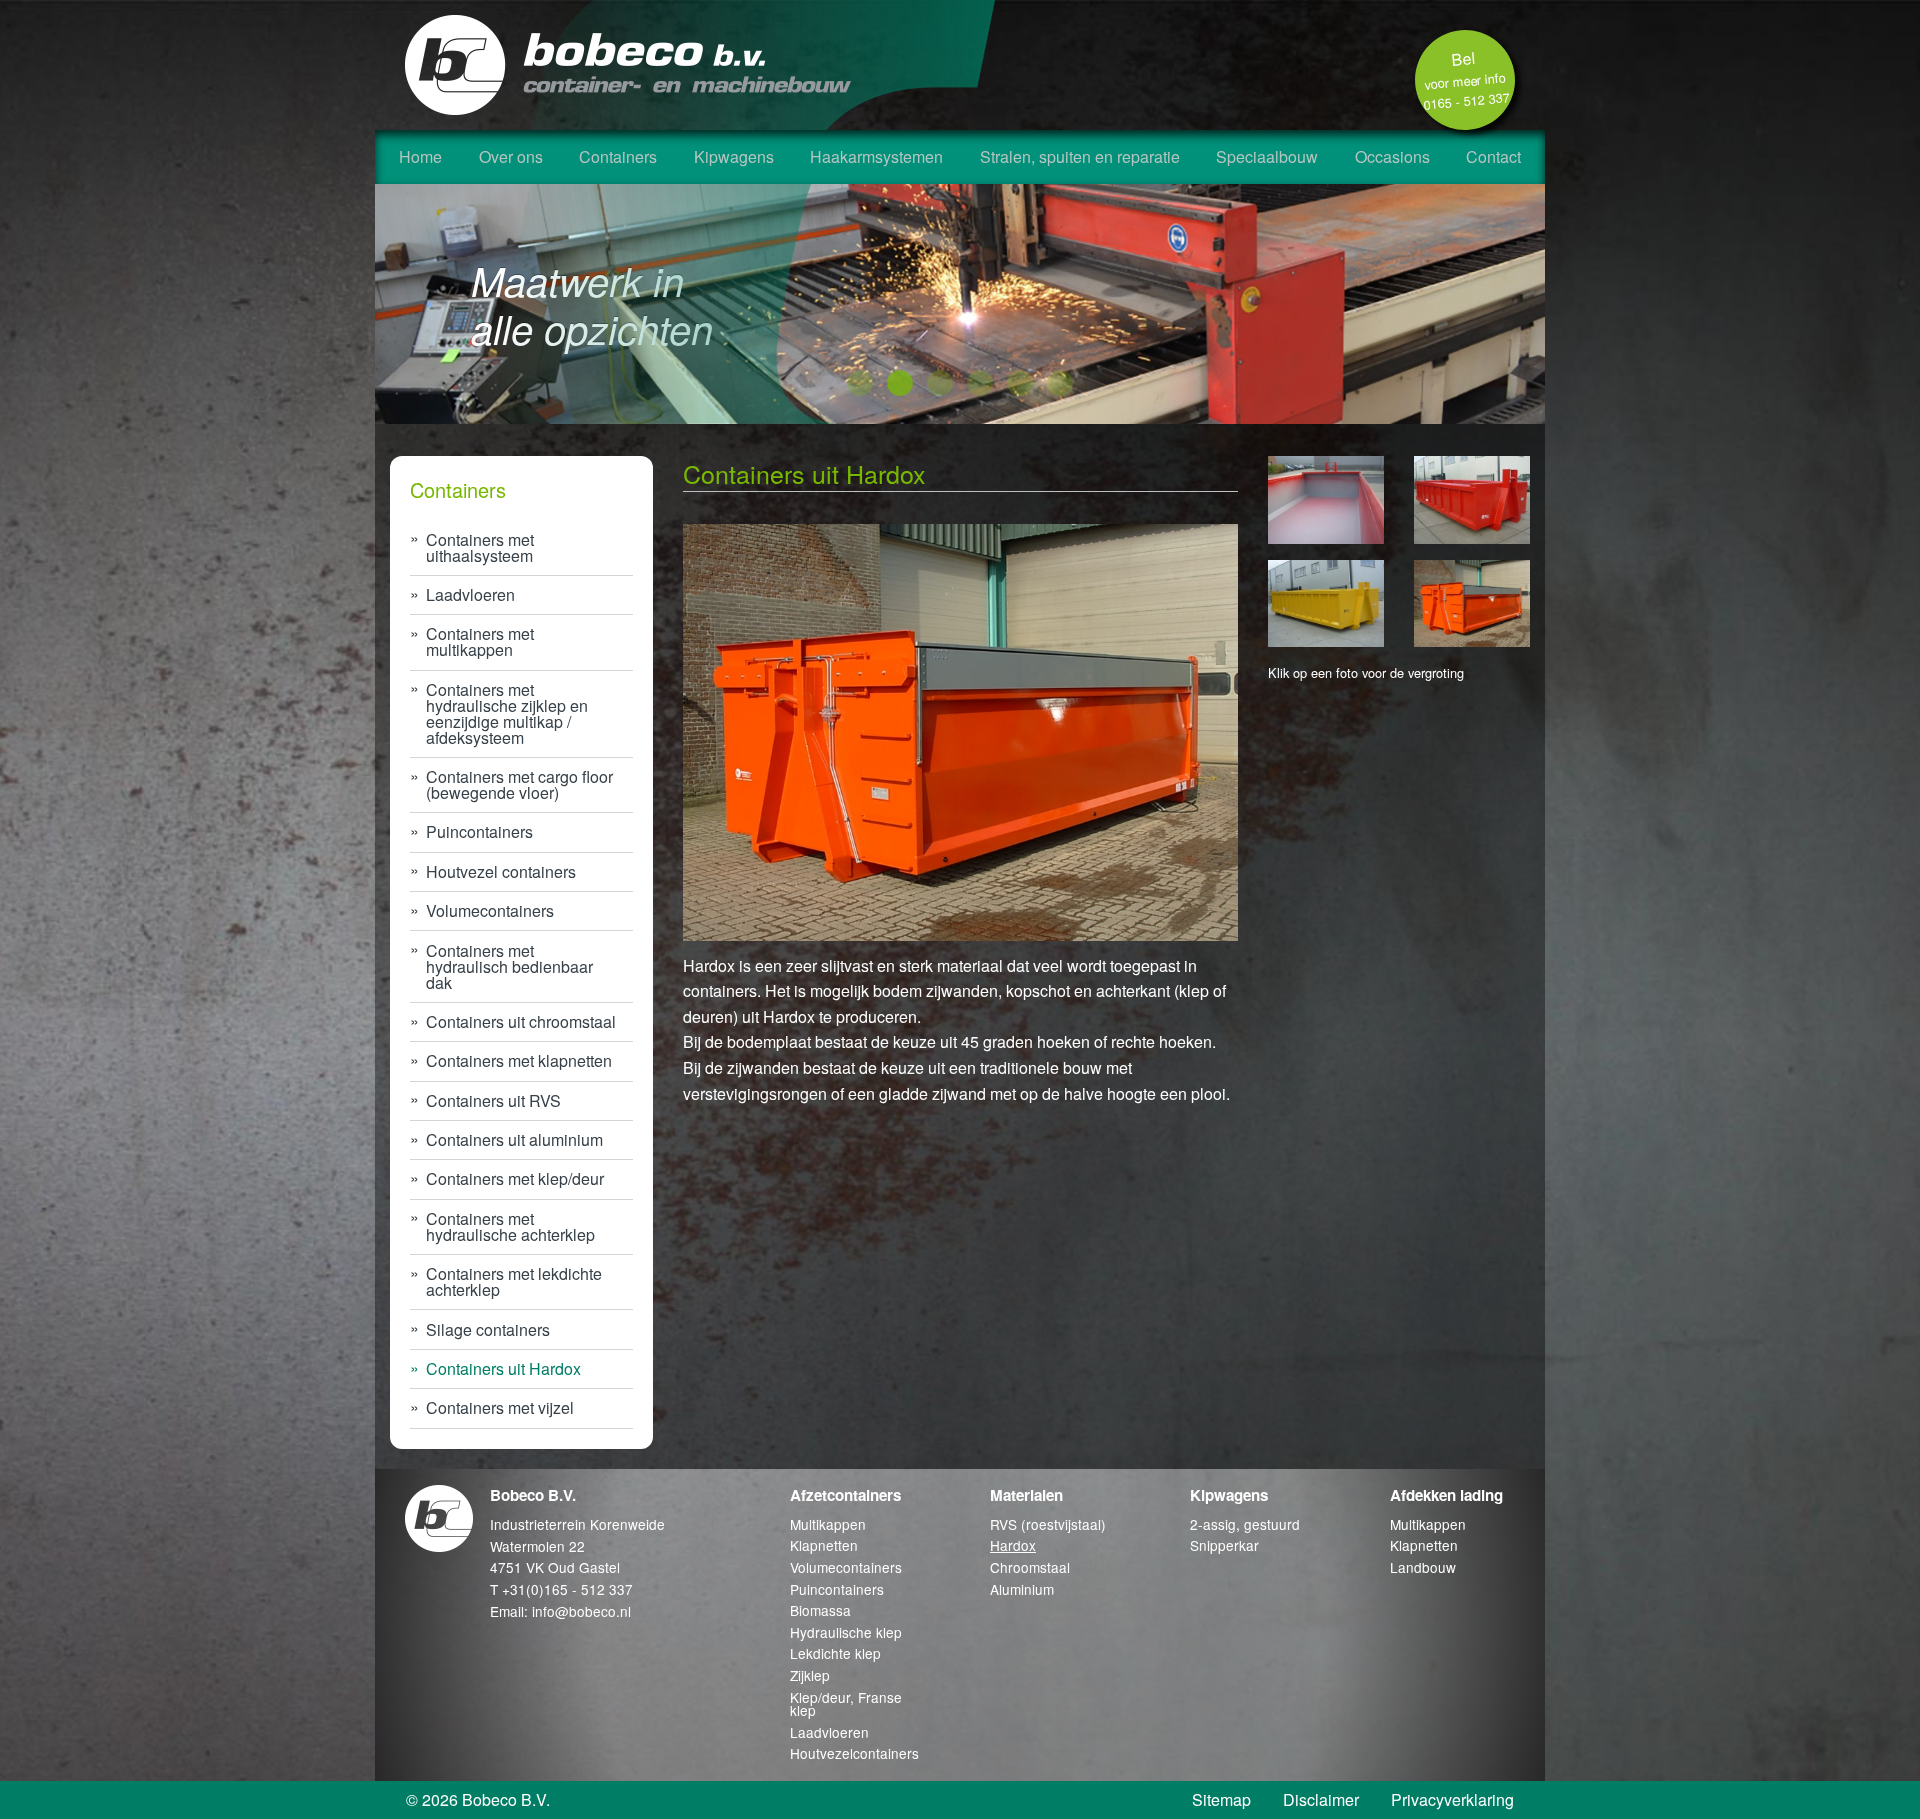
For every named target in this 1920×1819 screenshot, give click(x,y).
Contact (1493, 156)
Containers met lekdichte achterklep (514, 1281)
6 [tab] (1060, 384)
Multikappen (828, 1524)
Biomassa (820, 1610)
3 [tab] (940, 384)
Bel (1466, 80)
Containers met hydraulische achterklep (510, 1226)
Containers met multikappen (480, 641)
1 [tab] (860, 384)
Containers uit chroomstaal (521, 1021)
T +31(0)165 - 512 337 (561, 1589)
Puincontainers (479, 831)
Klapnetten (824, 1545)
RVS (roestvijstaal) (1048, 1524)
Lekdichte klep (835, 1653)
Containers (618, 156)
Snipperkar (1224, 1545)
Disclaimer (1321, 1799)
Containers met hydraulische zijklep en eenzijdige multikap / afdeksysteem (507, 713)
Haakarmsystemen (876, 156)
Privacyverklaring (1452, 1799)
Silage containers (488, 1329)
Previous (359, 304)
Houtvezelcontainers (854, 1753)
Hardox (1013, 1545)
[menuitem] (420, 157)
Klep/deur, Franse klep (846, 1704)
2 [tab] (900, 384)
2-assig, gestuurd (1245, 1524)
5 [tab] (1020, 384)
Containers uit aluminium (514, 1139)
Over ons (511, 156)
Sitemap (1221, 1799)
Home (420, 156)
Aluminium (1022, 1589)
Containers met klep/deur (515, 1178)
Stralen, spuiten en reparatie (1080, 156)
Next (1561, 304)
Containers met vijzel (500, 1407)
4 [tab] (980, 384)
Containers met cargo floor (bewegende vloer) (519, 784)
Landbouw (1423, 1567)
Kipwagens (734, 156)
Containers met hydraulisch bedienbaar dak (509, 966)
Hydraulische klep (846, 1632)
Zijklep (810, 1675)
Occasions (1392, 156)
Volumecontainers (490, 910)
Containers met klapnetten (519, 1060)
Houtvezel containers (501, 871)
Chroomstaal (1030, 1567)
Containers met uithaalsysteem (480, 547)
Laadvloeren (470, 594)
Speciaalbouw (1267, 156)
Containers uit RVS (493, 1100)
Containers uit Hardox (503, 1368)
